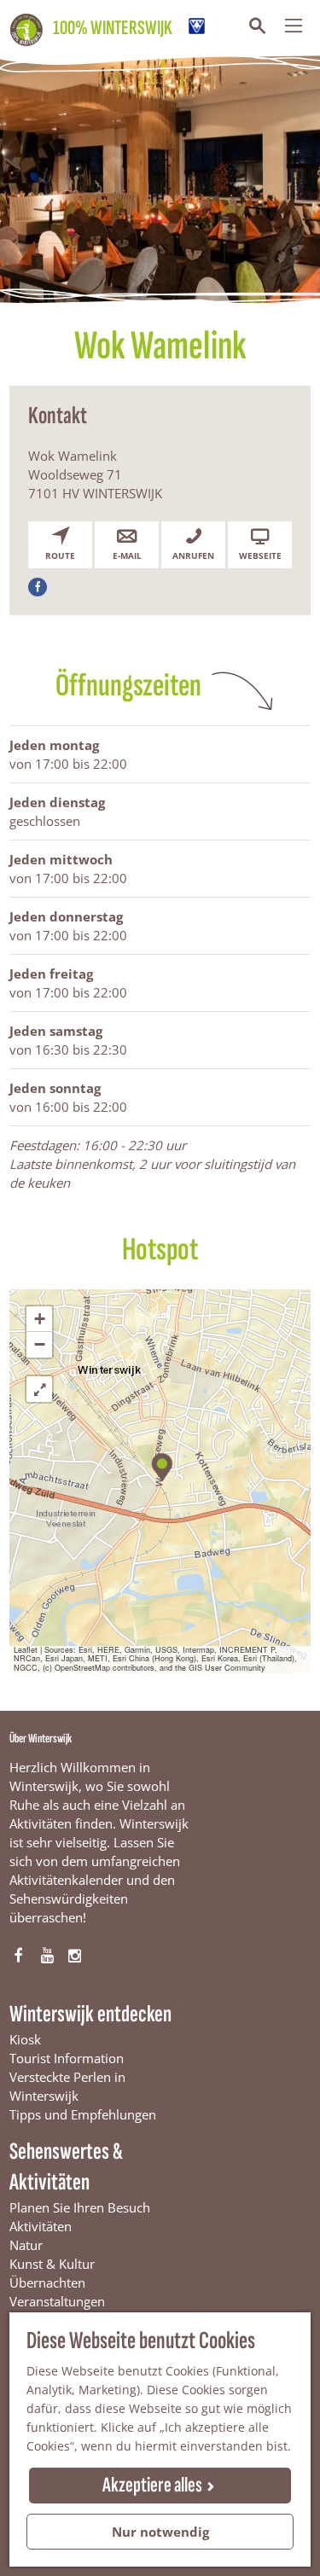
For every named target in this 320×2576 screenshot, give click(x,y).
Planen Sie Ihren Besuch (80, 2207)
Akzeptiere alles (152, 2485)
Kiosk (25, 2039)
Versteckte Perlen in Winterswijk (67, 2086)
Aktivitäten (41, 2226)
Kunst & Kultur (52, 2264)
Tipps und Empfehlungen (83, 2114)
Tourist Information (67, 2058)
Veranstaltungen (57, 2301)
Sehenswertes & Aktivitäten (66, 2167)
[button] (161, 1465)
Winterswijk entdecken (90, 2014)
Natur (26, 2245)
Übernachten (47, 2282)
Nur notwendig (160, 2532)
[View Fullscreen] (39, 1389)
